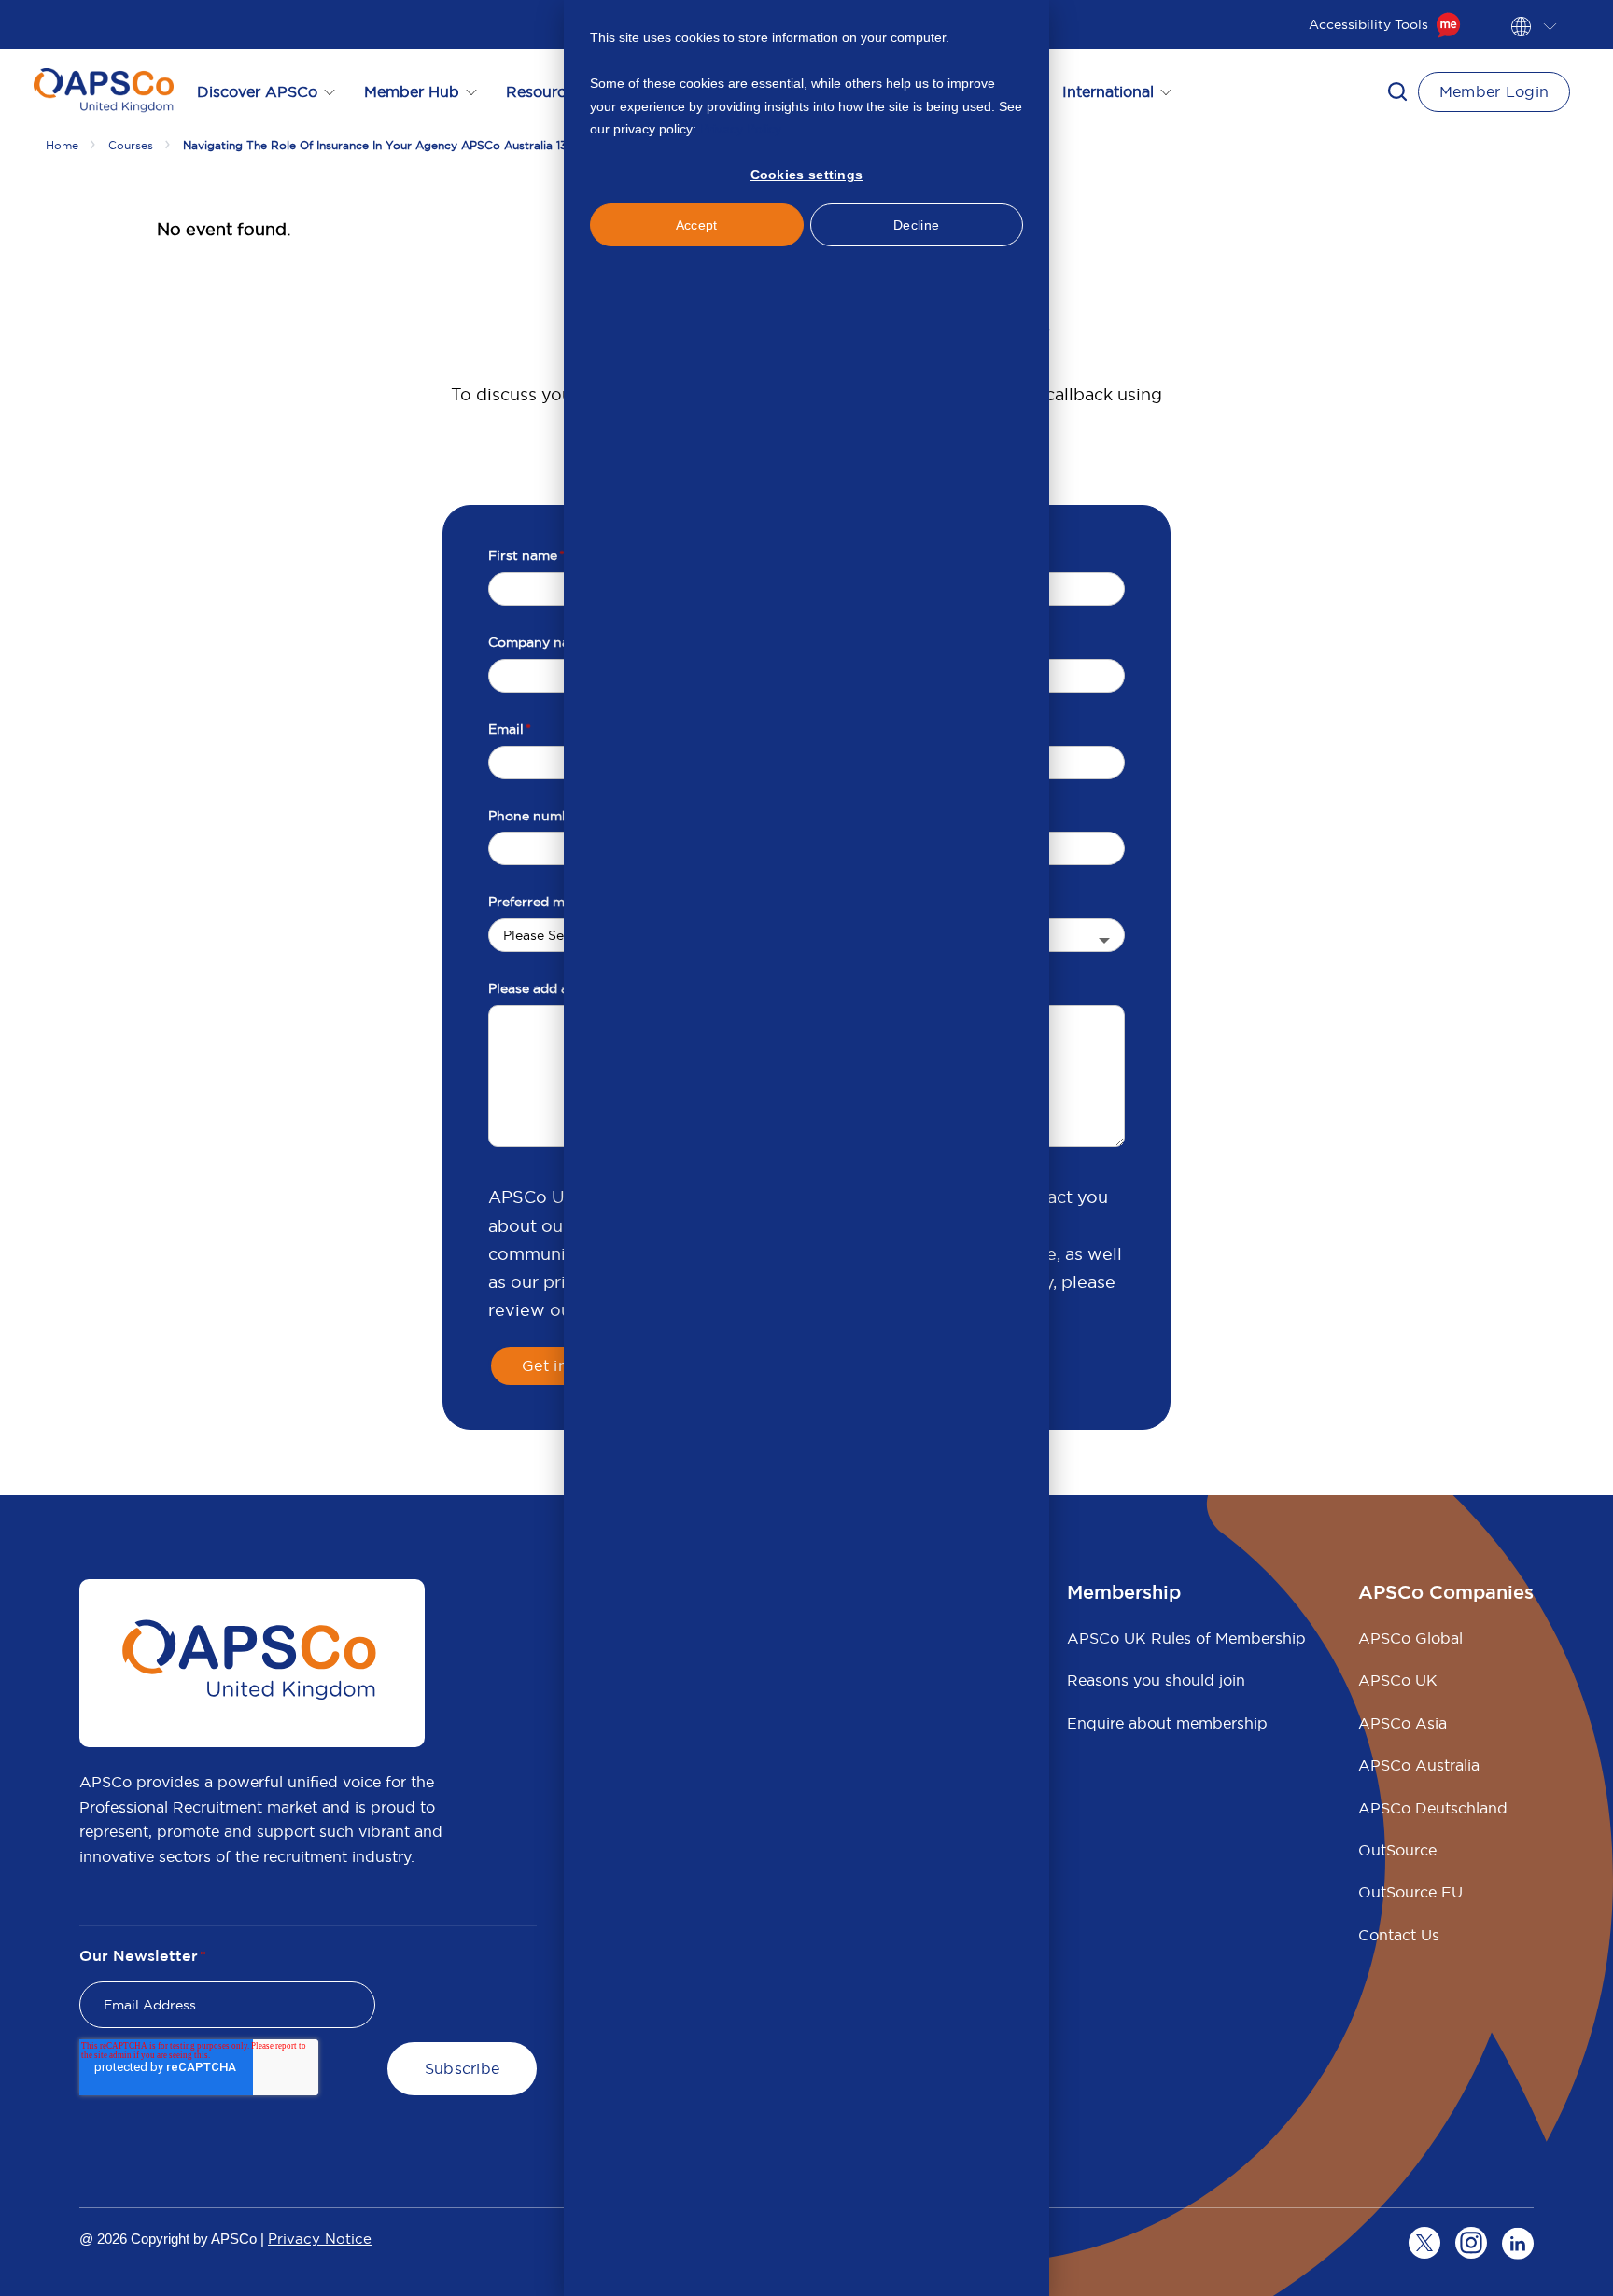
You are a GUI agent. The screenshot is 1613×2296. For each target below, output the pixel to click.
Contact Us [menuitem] (1399, 1935)
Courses (131, 145)
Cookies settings (807, 175)
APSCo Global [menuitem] (1410, 1638)
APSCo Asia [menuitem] (1403, 1723)
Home (62, 145)
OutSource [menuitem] (1397, 1850)
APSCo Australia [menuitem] (1419, 1765)
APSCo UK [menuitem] (1398, 1680)
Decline (916, 225)
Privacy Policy (741, 129)
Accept (697, 225)
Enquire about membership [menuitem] (1167, 1723)
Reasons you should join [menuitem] (1156, 1680)
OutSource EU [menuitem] (1410, 1892)
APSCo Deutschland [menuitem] (1433, 1808)
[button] (1397, 91)
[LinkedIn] (1518, 2243)
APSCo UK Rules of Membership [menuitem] (1186, 1638)
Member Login (1494, 91)
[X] (1424, 2243)
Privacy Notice (320, 2239)
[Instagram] (1471, 2243)
